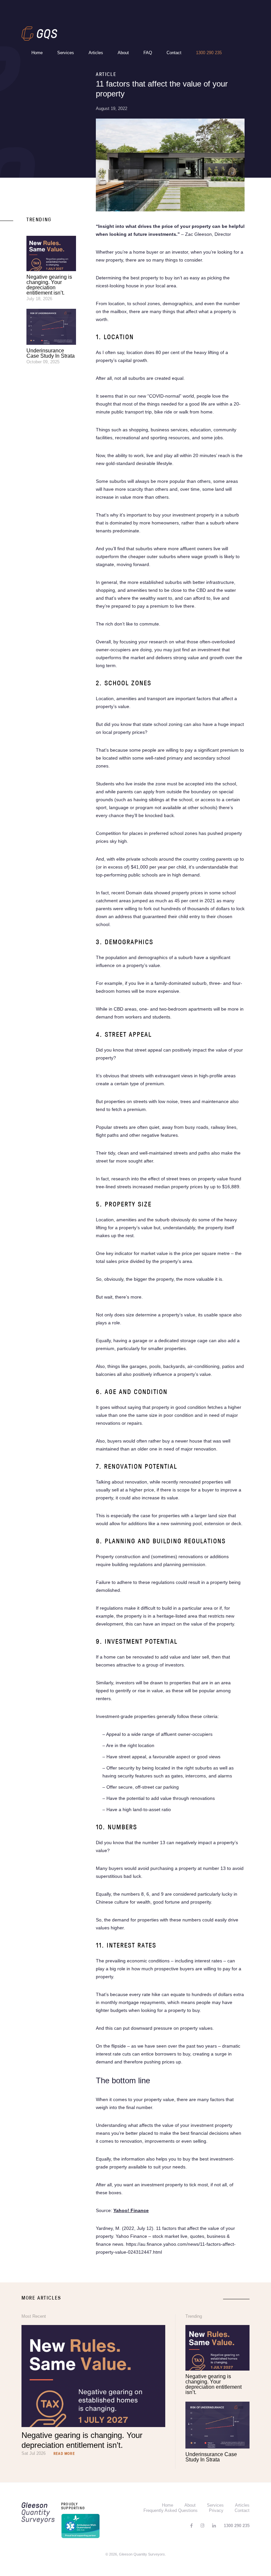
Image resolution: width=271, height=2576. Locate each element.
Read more (64, 2454)
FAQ (148, 53)
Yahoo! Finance (131, 2210)
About (123, 53)
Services (66, 53)
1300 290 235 (209, 53)
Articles (96, 53)
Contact (174, 53)
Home (37, 53)
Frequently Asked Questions (171, 2510)
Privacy (216, 2510)
